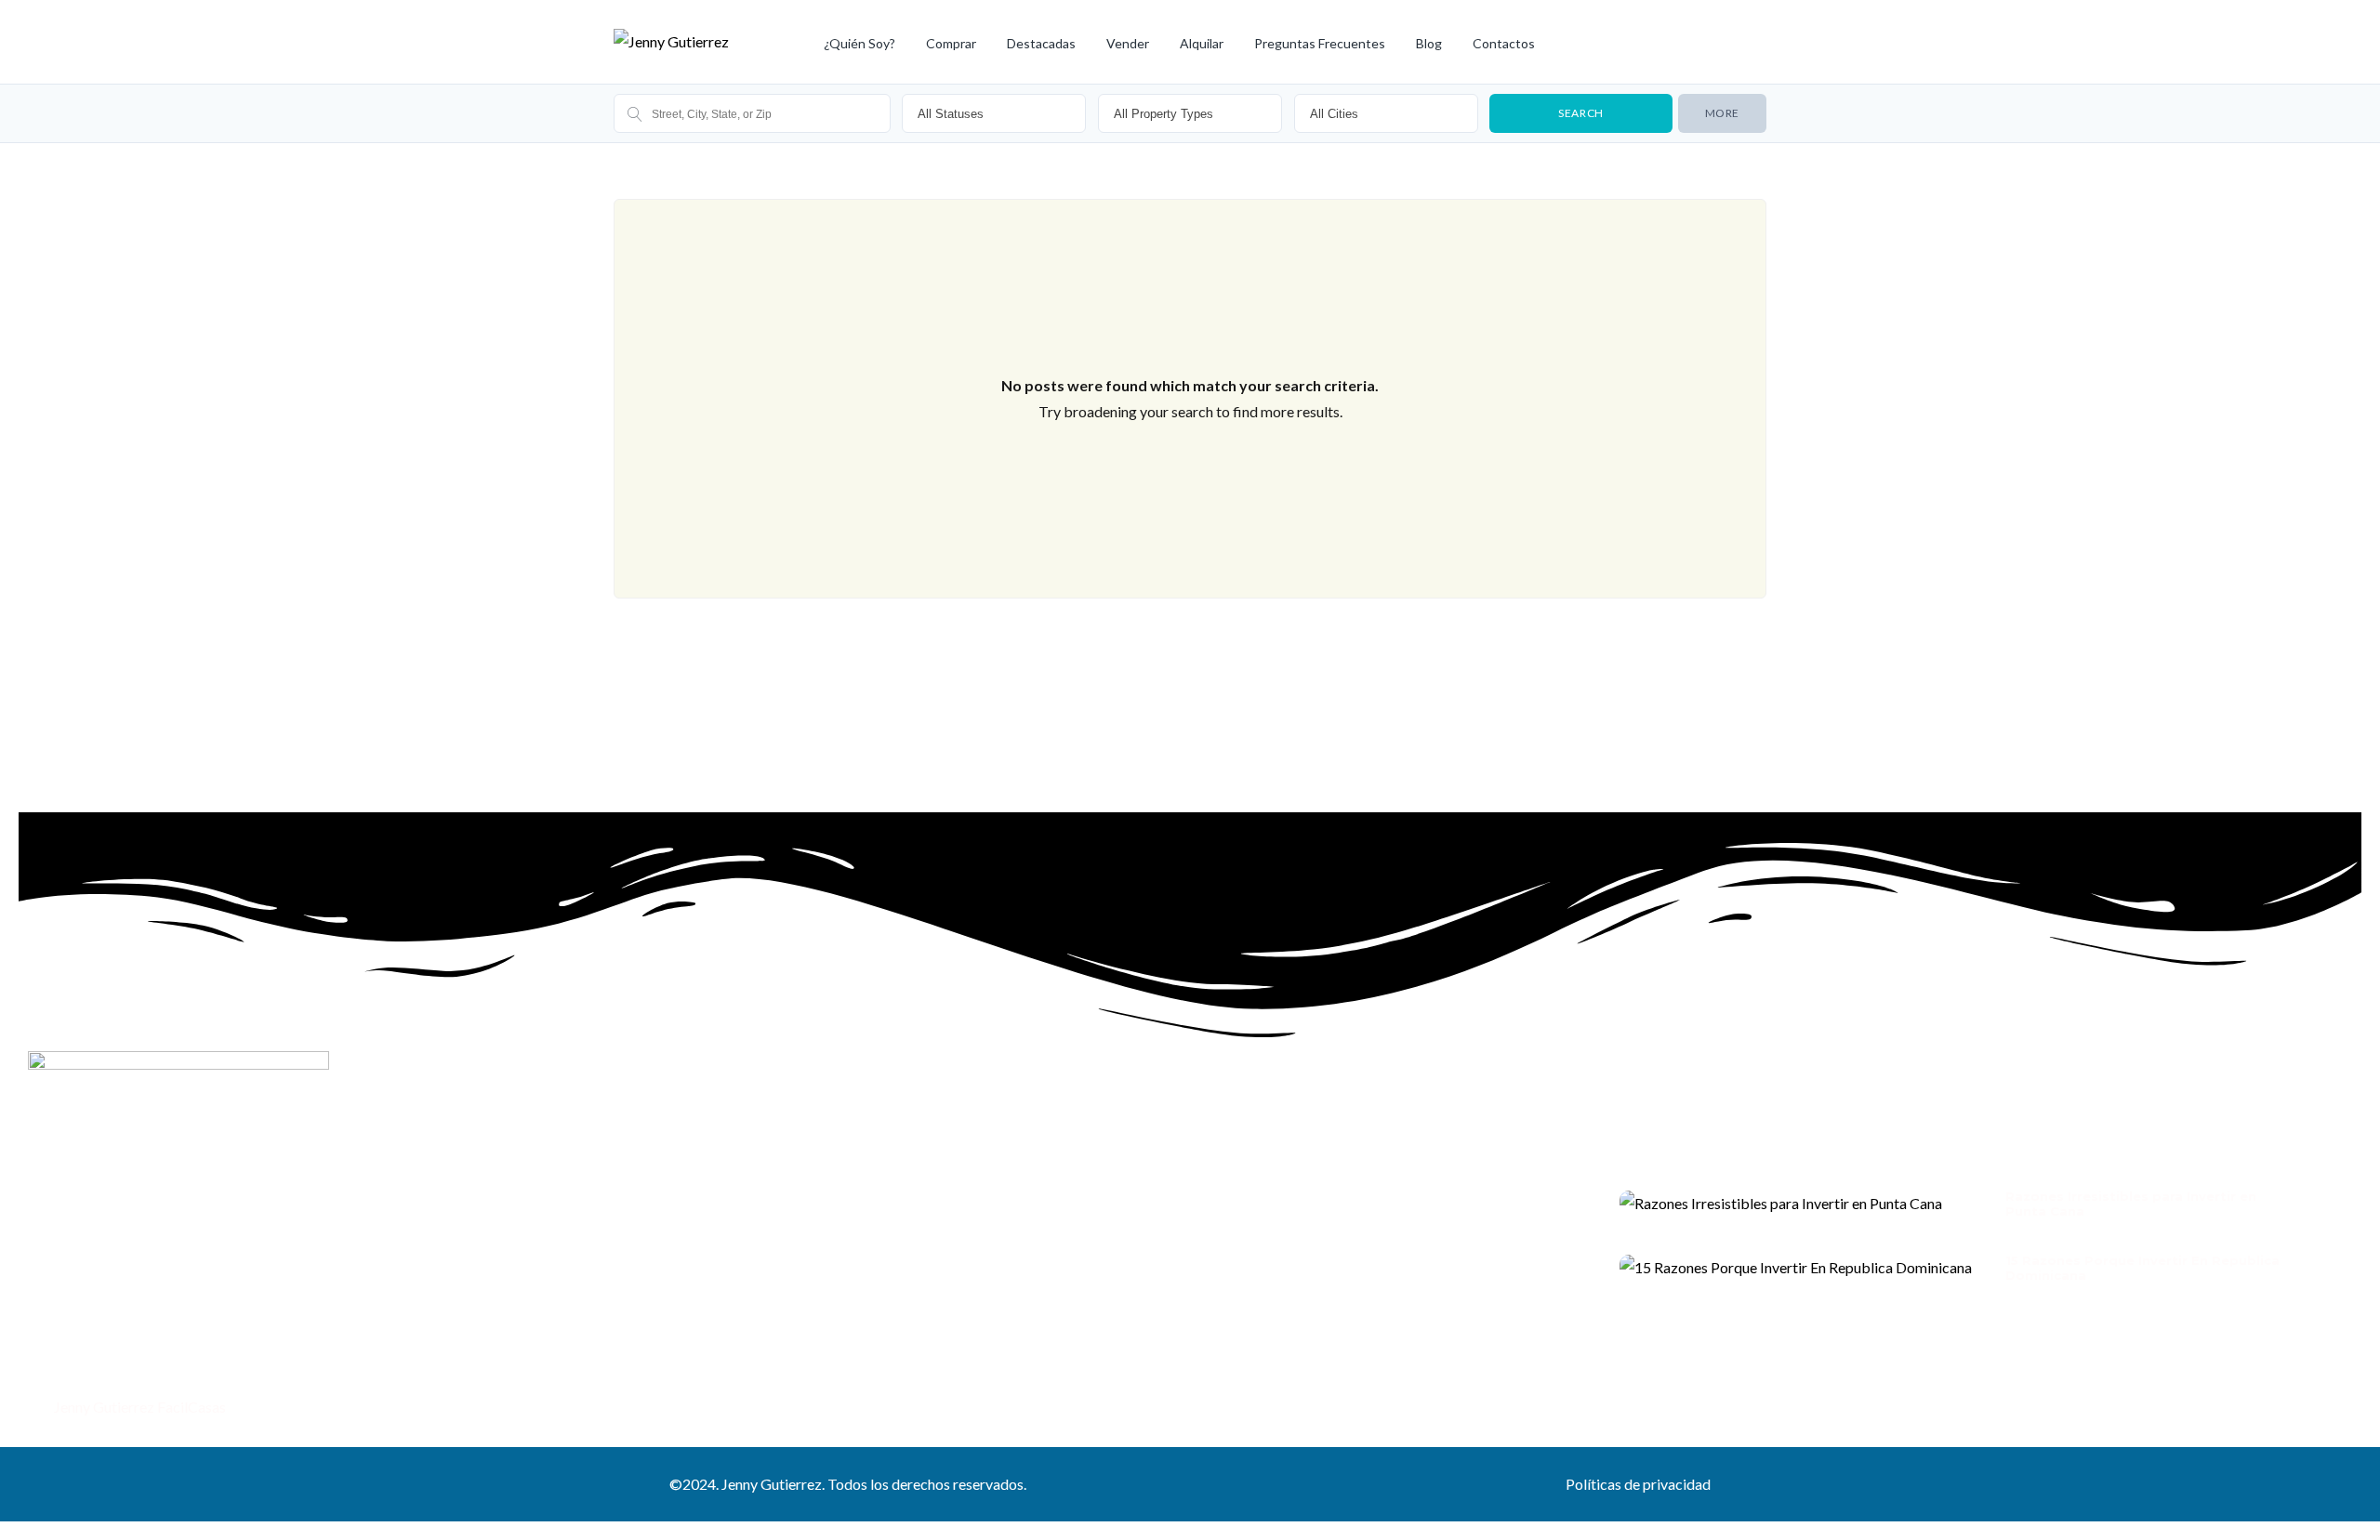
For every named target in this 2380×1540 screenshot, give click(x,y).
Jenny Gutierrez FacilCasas (139, 1407)
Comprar (951, 43)
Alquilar (1202, 43)
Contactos (1504, 43)
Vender (1128, 43)
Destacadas (1041, 43)
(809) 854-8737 (103, 1368)
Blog (1429, 43)
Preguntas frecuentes (1320, 43)
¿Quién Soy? (859, 43)
